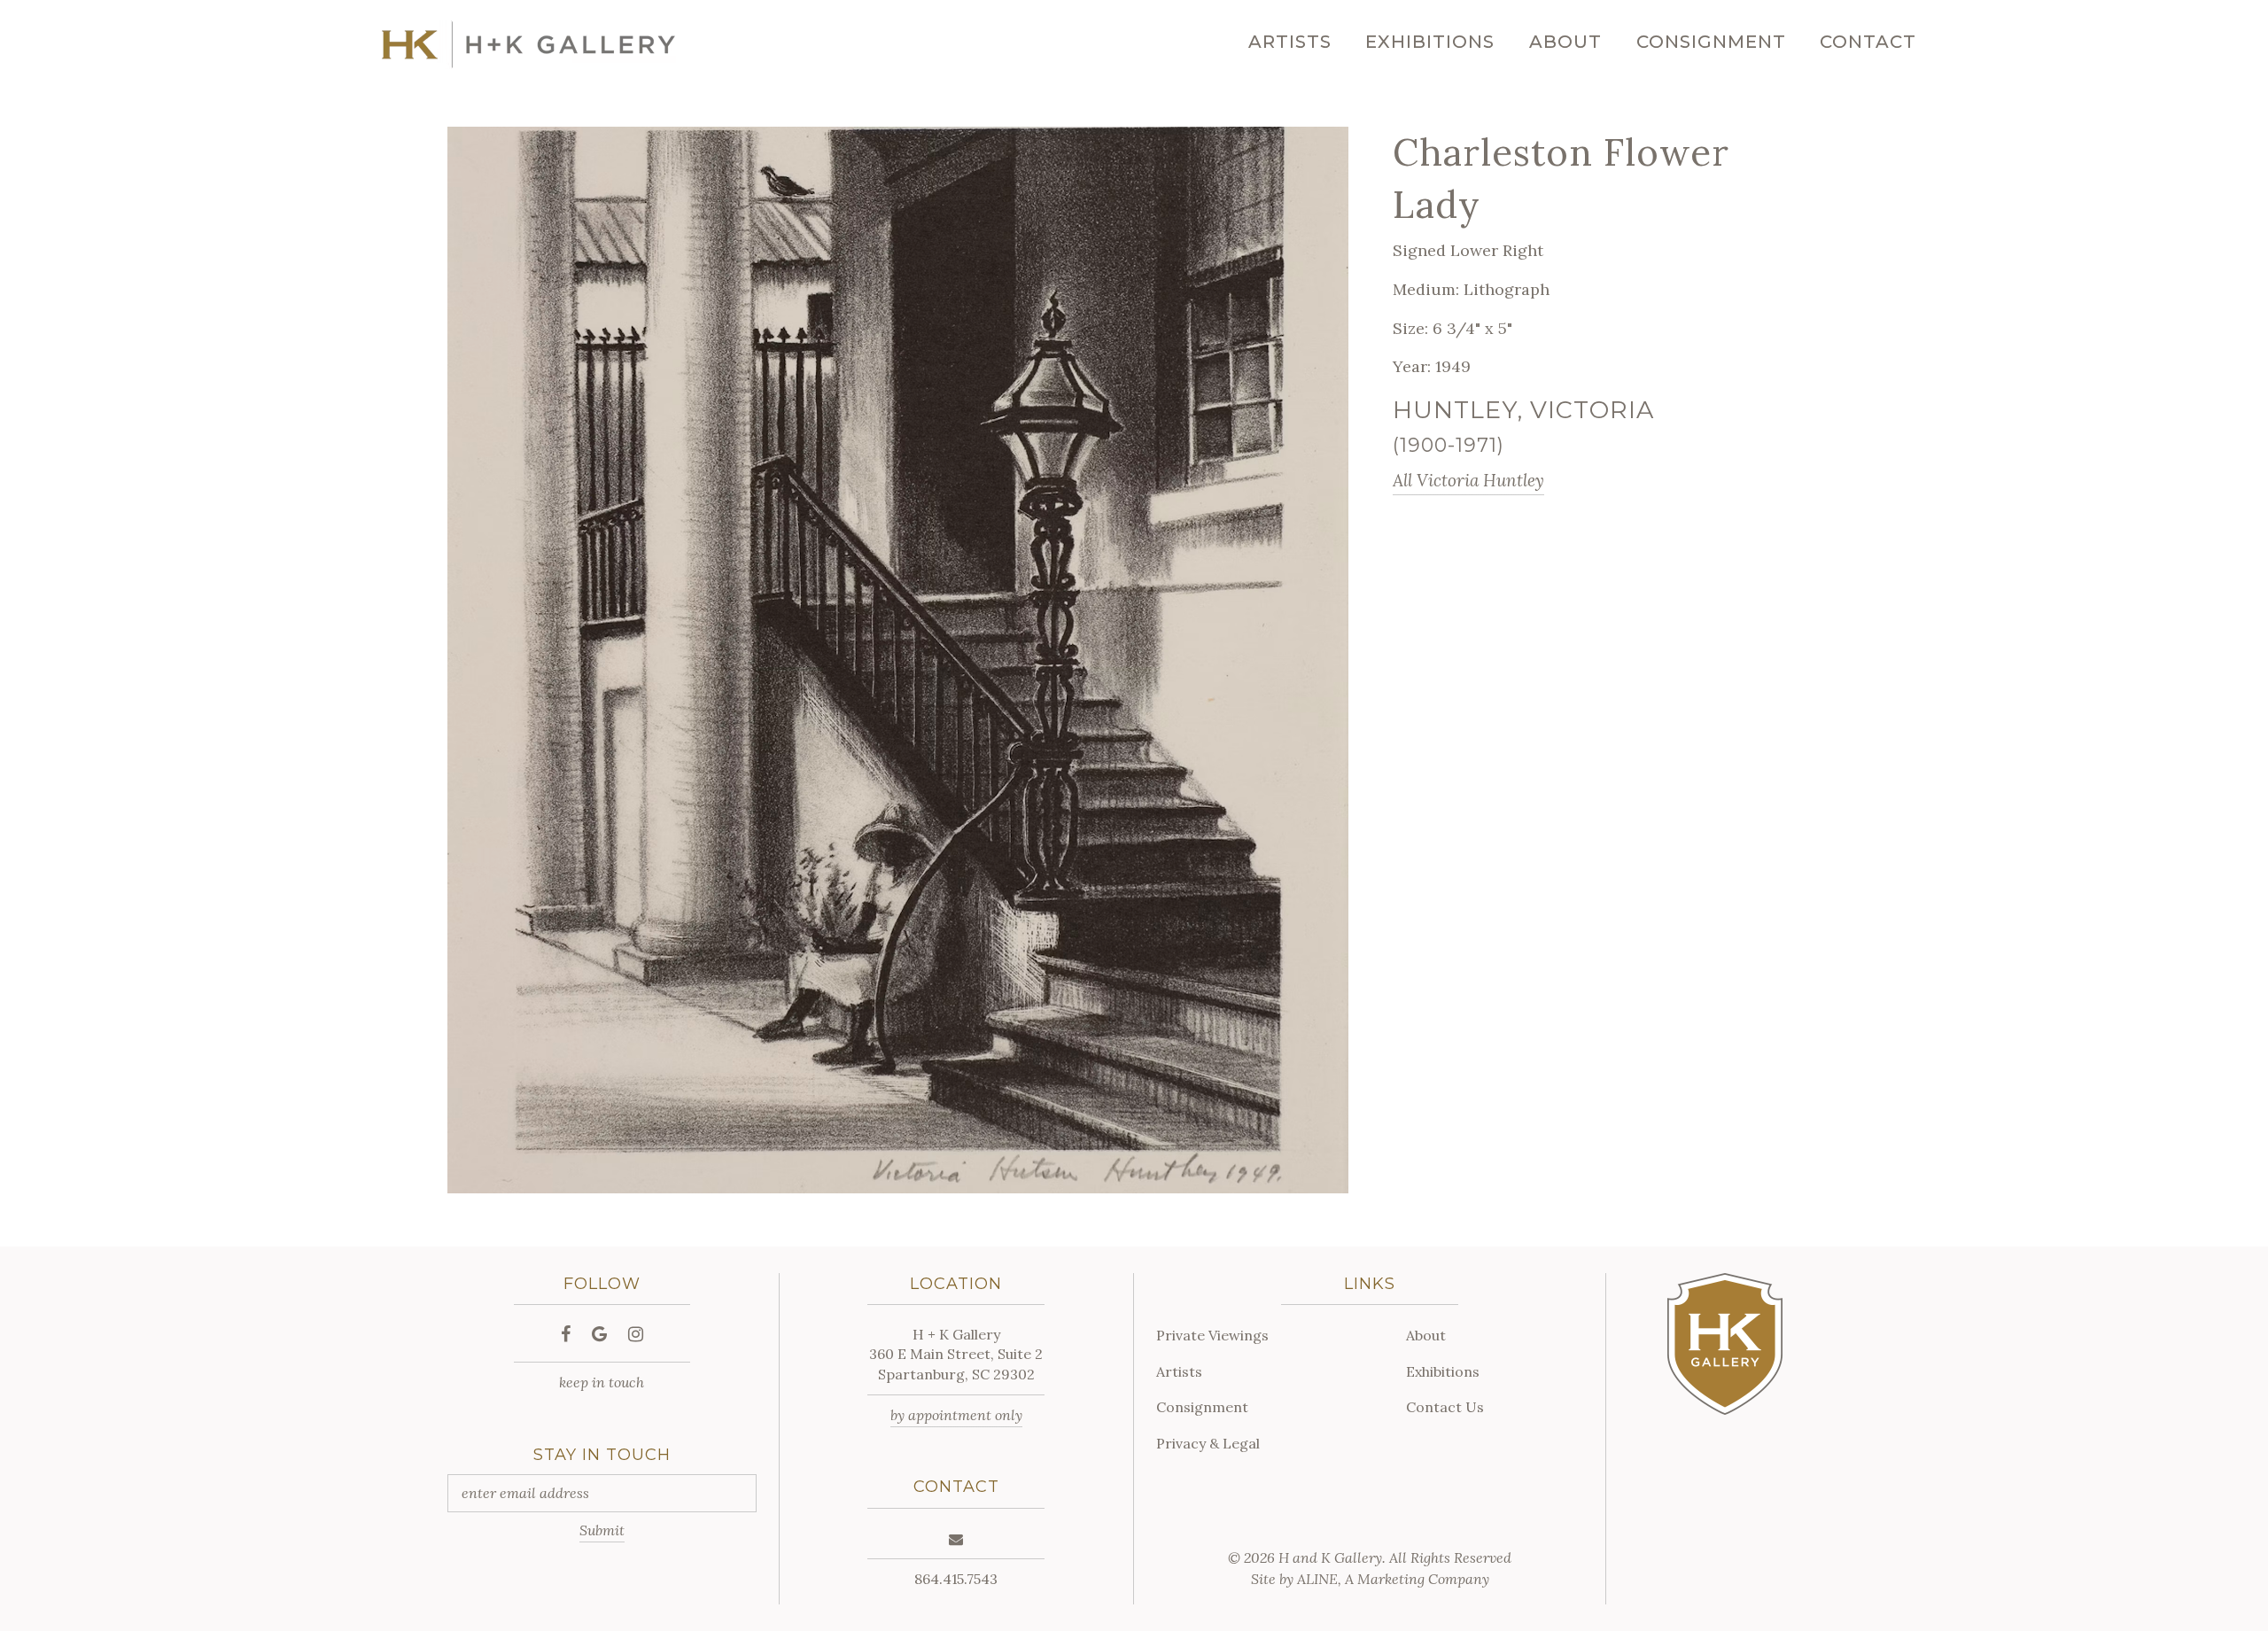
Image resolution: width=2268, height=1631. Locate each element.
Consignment (1711, 42)
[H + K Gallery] (528, 45)
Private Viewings (1212, 1335)
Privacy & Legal (1208, 1443)
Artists (1290, 42)
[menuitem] (1290, 42)
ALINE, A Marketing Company (1393, 1579)
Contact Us (1445, 1407)
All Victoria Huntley (1468, 480)
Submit (602, 1530)
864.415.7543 (956, 1579)
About (1565, 42)
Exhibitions (1430, 42)
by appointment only (956, 1415)
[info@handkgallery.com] (956, 1539)
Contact (1868, 42)
